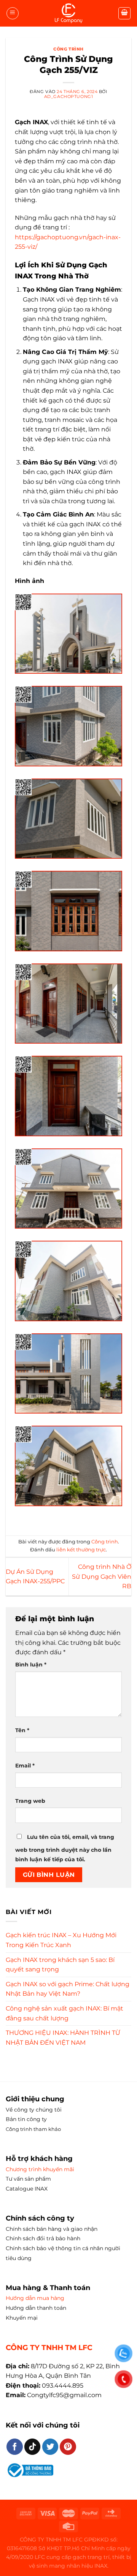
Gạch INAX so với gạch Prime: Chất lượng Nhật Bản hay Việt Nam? (68, 1989)
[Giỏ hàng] (124, 13)
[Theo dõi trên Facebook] (15, 2447)
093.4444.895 (63, 2386)
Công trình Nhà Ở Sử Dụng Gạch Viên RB (102, 1576)
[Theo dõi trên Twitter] (50, 2447)
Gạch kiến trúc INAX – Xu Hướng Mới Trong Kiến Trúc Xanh (61, 1940)
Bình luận (31, 1665)
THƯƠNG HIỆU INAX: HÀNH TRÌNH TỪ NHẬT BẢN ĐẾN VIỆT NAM (63, 2038)
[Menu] (13, 13)
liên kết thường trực (81, 1550)
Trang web (30, 1801)
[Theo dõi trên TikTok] (33, 2447)
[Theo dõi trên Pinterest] (68, 2447)
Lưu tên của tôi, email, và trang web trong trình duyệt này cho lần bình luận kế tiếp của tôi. (65, 1848)
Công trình (68, 49)
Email (25, 1766)
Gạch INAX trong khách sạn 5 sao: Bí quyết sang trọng (60, 1965)
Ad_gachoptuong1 (68, 96)
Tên (22, 1730)
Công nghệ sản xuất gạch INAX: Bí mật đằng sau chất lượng (65, 2013)
